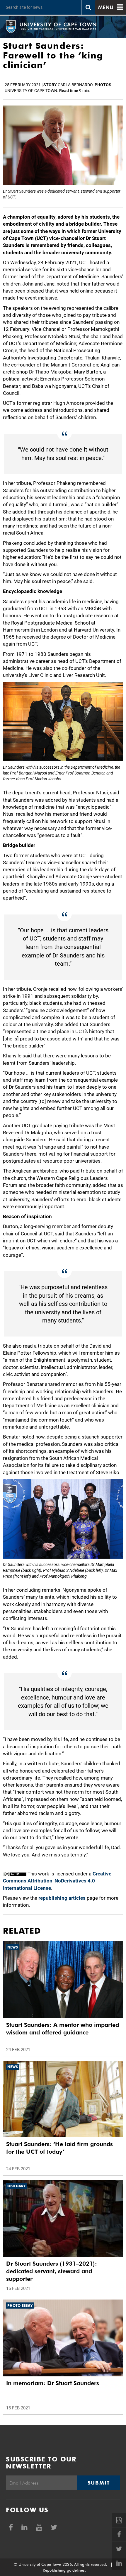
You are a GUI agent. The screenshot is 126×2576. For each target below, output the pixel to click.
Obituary (16, 2186)
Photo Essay (20, 2306)
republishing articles (62, 1898)
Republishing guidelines (64, 2570)
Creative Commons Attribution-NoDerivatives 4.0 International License (57, 1881)
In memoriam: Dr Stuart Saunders (53, 2383)
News (13, 1947)
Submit (99, 2483)
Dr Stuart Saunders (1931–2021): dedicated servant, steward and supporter (52, 2271)
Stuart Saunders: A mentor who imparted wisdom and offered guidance (63, 2029)
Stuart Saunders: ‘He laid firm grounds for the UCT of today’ (59, 2148)
